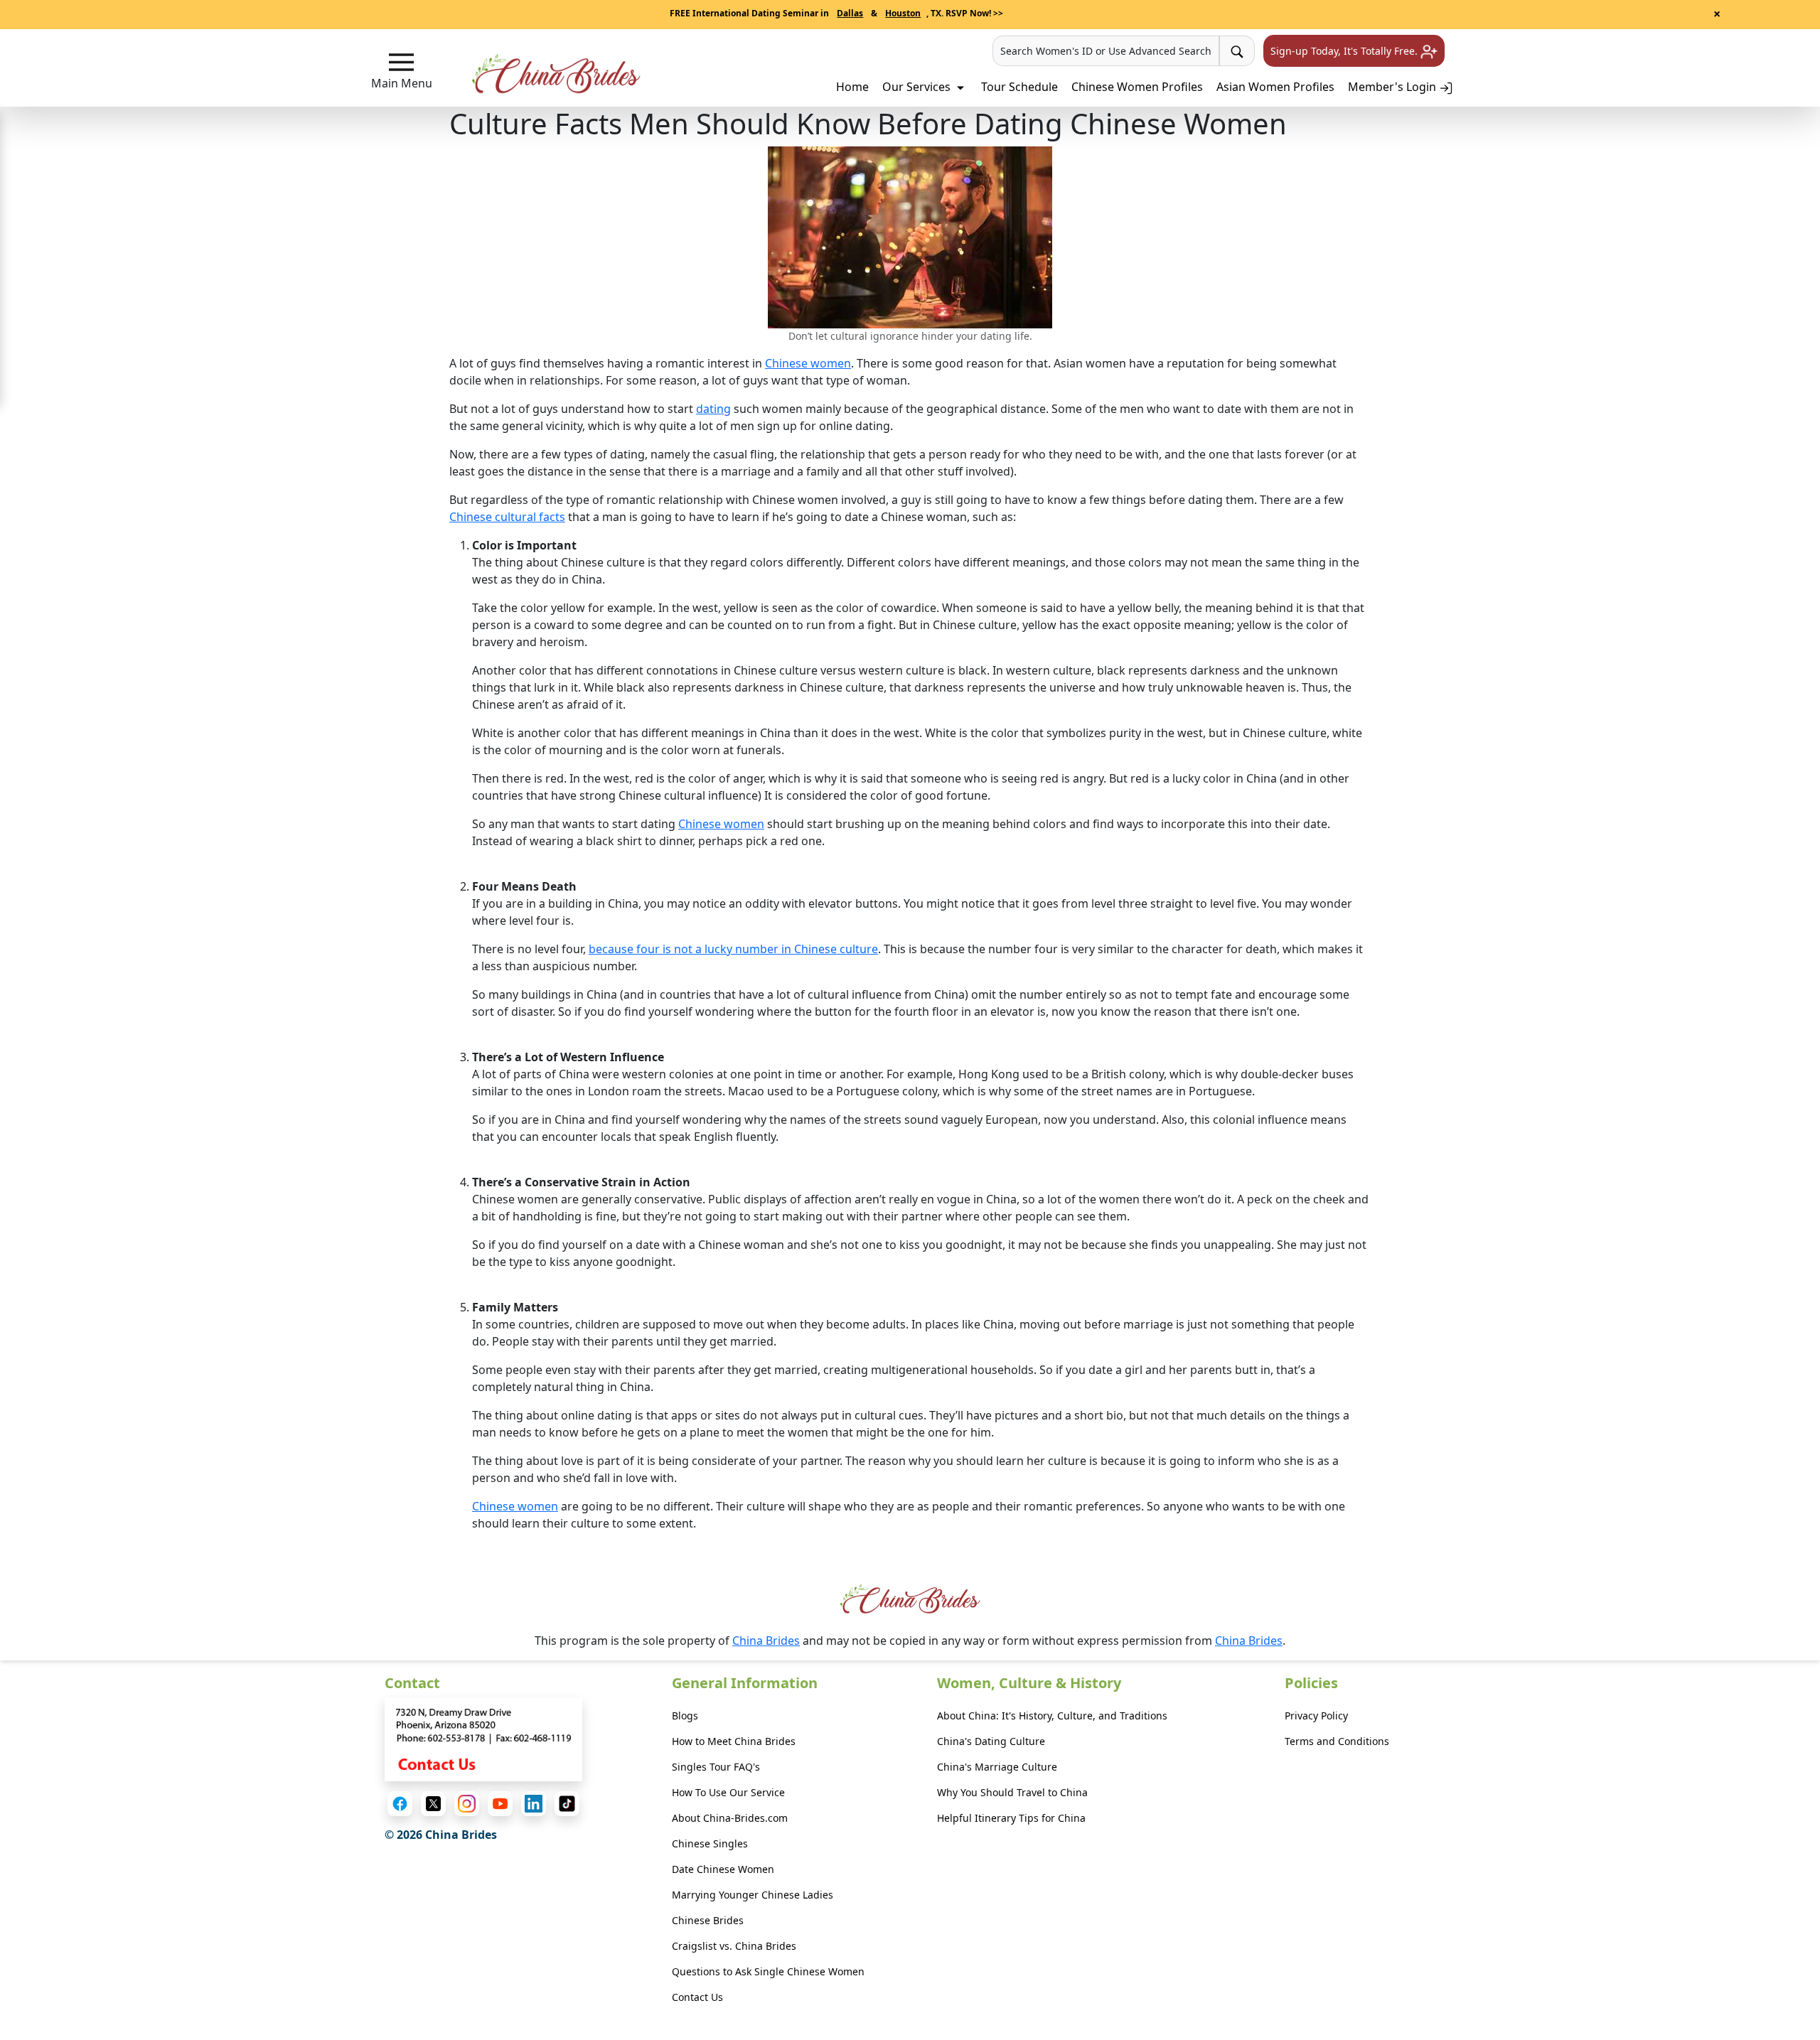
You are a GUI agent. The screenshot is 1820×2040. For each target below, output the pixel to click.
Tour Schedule (1019, 87)
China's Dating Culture (991, 1741)
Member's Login (1393, 87)
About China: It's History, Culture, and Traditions (1052, 1716)
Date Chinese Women (723, 1869)
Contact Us (697, 1997)
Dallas (850, 13)
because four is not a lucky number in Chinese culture (733, 949)
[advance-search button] (1237, 51)
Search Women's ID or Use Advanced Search (1106, 51)
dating (713, 409)
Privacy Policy (1316, 1716)
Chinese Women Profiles (1137, 87)
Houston (903, 13)
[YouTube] (500, 1804)
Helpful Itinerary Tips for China (1011, 1818)
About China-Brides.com (730, 1818)
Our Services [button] (918, 87)
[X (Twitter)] (433, 1804)
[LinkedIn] (534, 1804)
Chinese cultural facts (507, 517)
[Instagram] (467, 1804)
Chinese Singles (710, 1843)
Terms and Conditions (1337, 1741)
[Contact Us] (483, 1738)
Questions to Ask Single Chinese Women (768, 1971)
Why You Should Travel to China (1012, 1792)
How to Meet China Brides (734, 1741)
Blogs (685, 1716)
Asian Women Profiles (1275, 87)
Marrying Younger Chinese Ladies (753, 1895)
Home (852, 87)
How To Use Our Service (728, 1792)
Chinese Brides (708, 1920)
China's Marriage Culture (997, 1767)
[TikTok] (567, 1804)
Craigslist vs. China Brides (734, 1946)
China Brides (766, 1641)
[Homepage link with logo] (910, 1599)
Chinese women (808, 363)
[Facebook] (400, 1804)
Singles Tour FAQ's (716, 1767)
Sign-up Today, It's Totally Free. (1345, 51)
